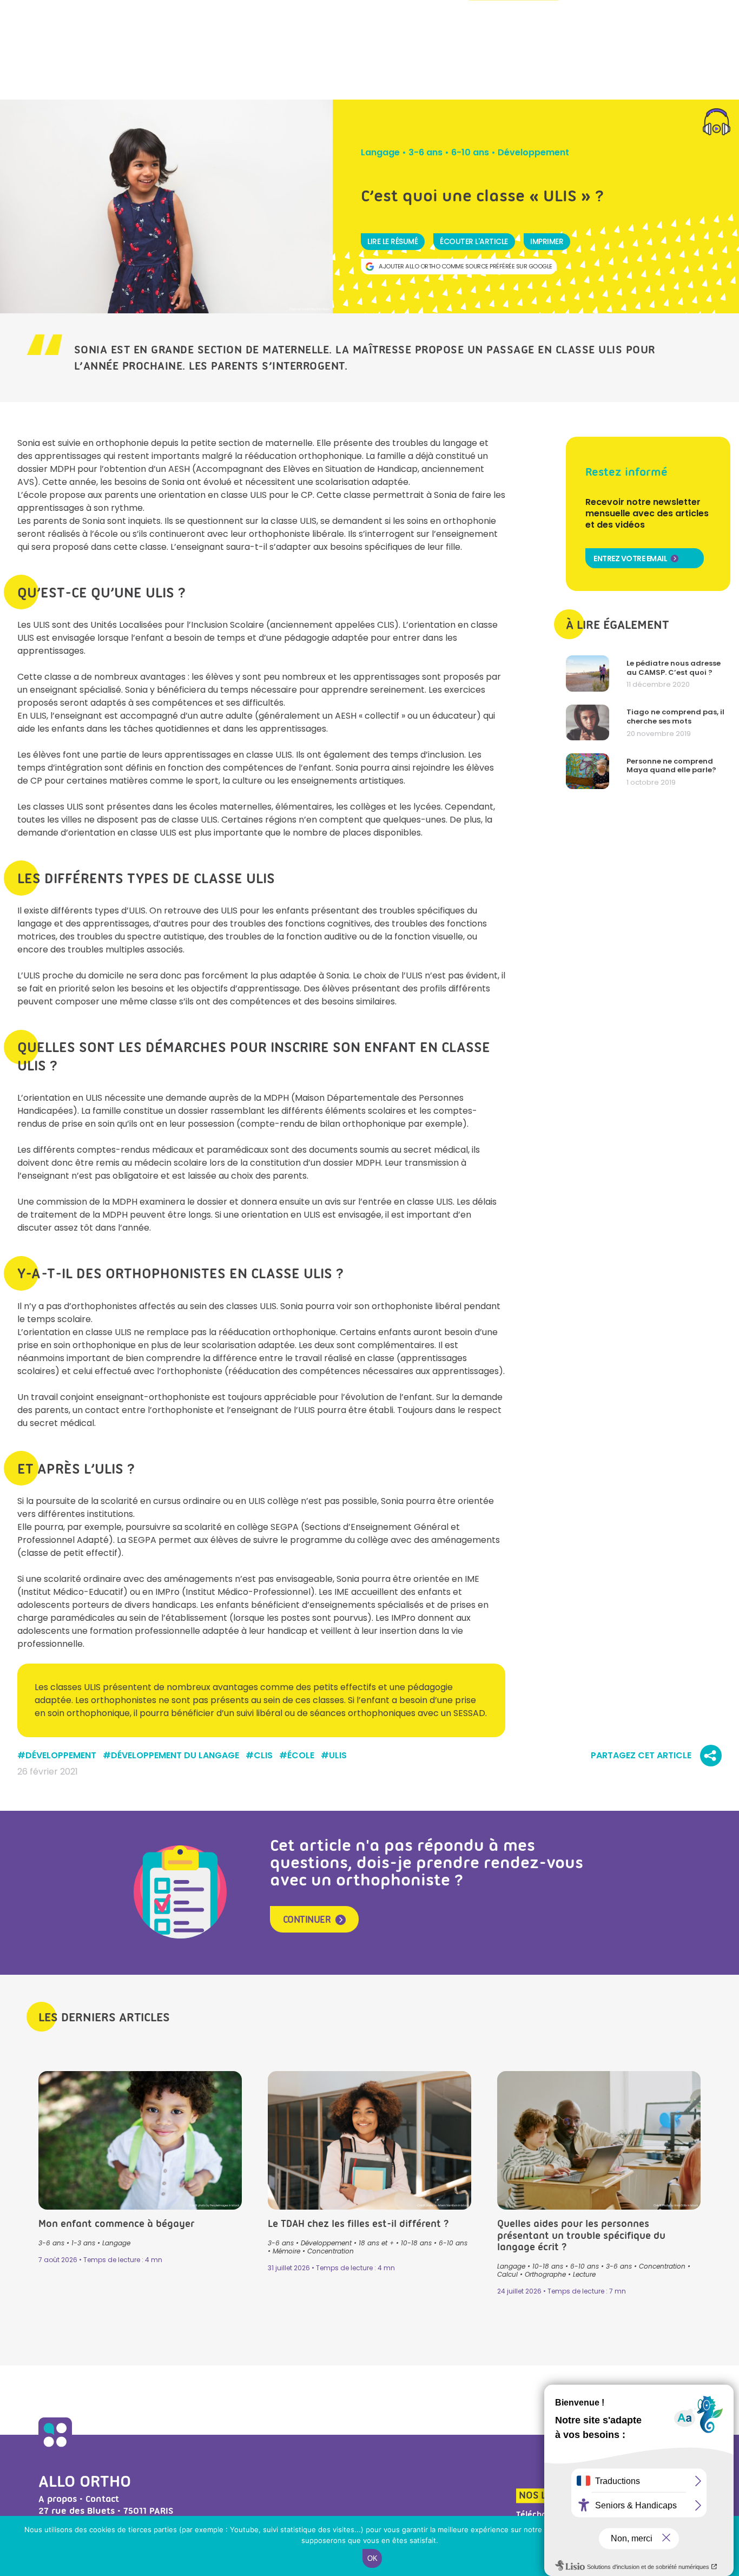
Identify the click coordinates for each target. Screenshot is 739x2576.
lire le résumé (392, 241)
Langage (380, 152)
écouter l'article (474, 241)
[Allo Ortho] (55, 2448)
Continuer (307, 1920)
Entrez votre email (630, 558)
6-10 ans (470, 152)
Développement (533, 152)
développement (61, 1756)
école (301, 1756)
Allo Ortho (85, 2481)
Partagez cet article (641, 1756)
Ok (372, 2558)
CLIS (263, 1756)
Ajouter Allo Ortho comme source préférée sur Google (466, 266)
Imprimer (547, 241)
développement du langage (175, 1756)
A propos (58, 2499)
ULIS (338, 1756)
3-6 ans (425, 152)
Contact (102, 2499)
